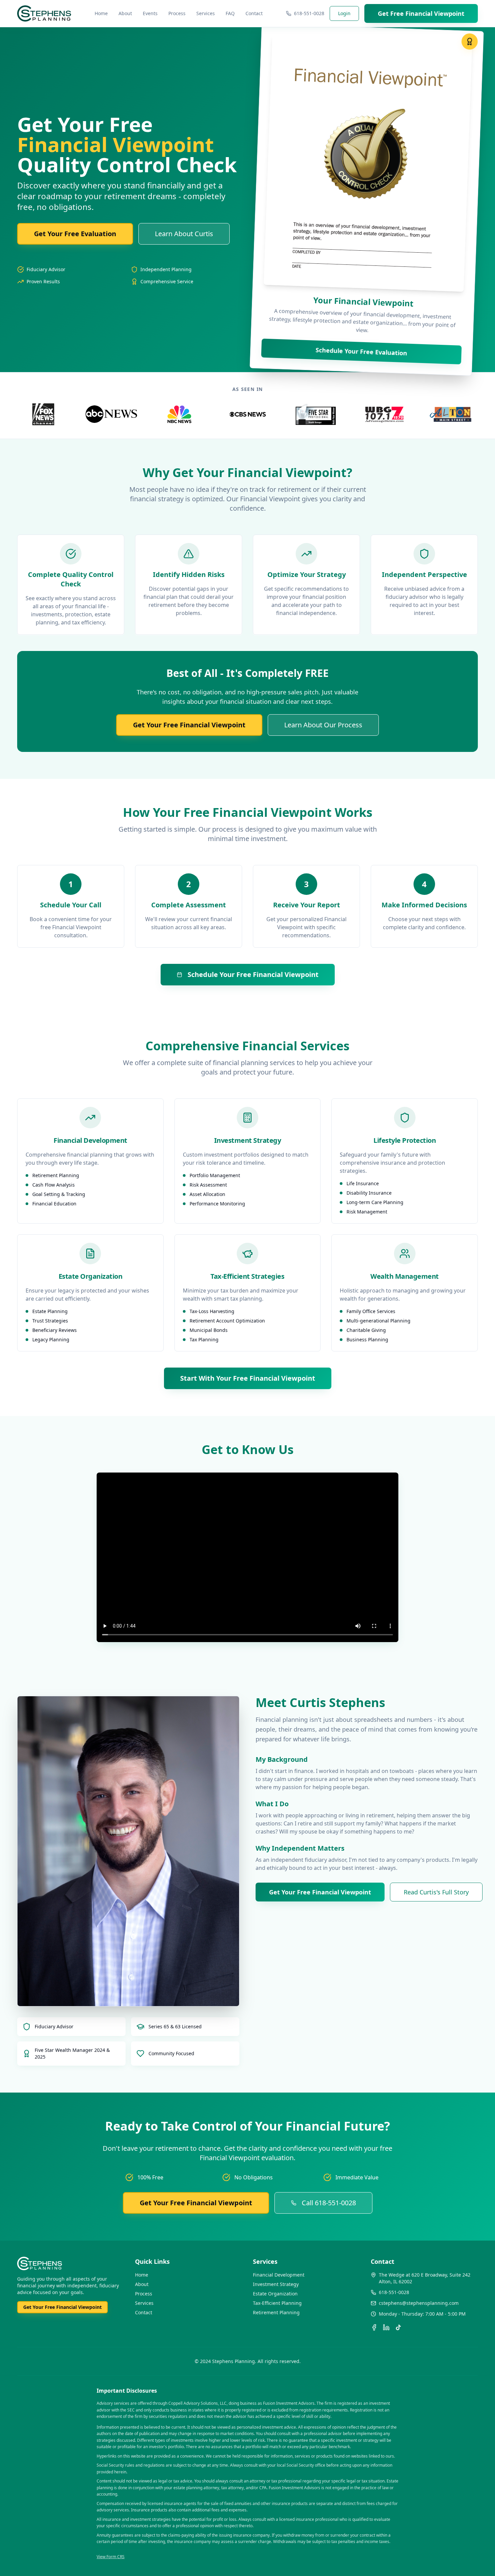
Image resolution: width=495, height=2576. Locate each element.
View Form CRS (111, 2557)
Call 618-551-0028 (329, 2203)
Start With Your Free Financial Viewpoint (248, 1378)
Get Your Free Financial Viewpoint (189, 725)
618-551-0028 (309, 13)
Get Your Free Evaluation (75, 234)
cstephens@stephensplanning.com (419, 2303)
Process (177, 13)
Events (150, 13)
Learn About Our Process (323, 725)
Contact (254, 13)
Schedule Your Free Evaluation (361, 351)
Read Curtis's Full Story (436, 1892)
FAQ (230, 13)
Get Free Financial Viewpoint (421, 13)
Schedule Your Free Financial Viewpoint (253, 974)
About (125, 13)
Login (344, 13)
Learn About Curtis (184, 234)
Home (101, 13)
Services (206, 13)
